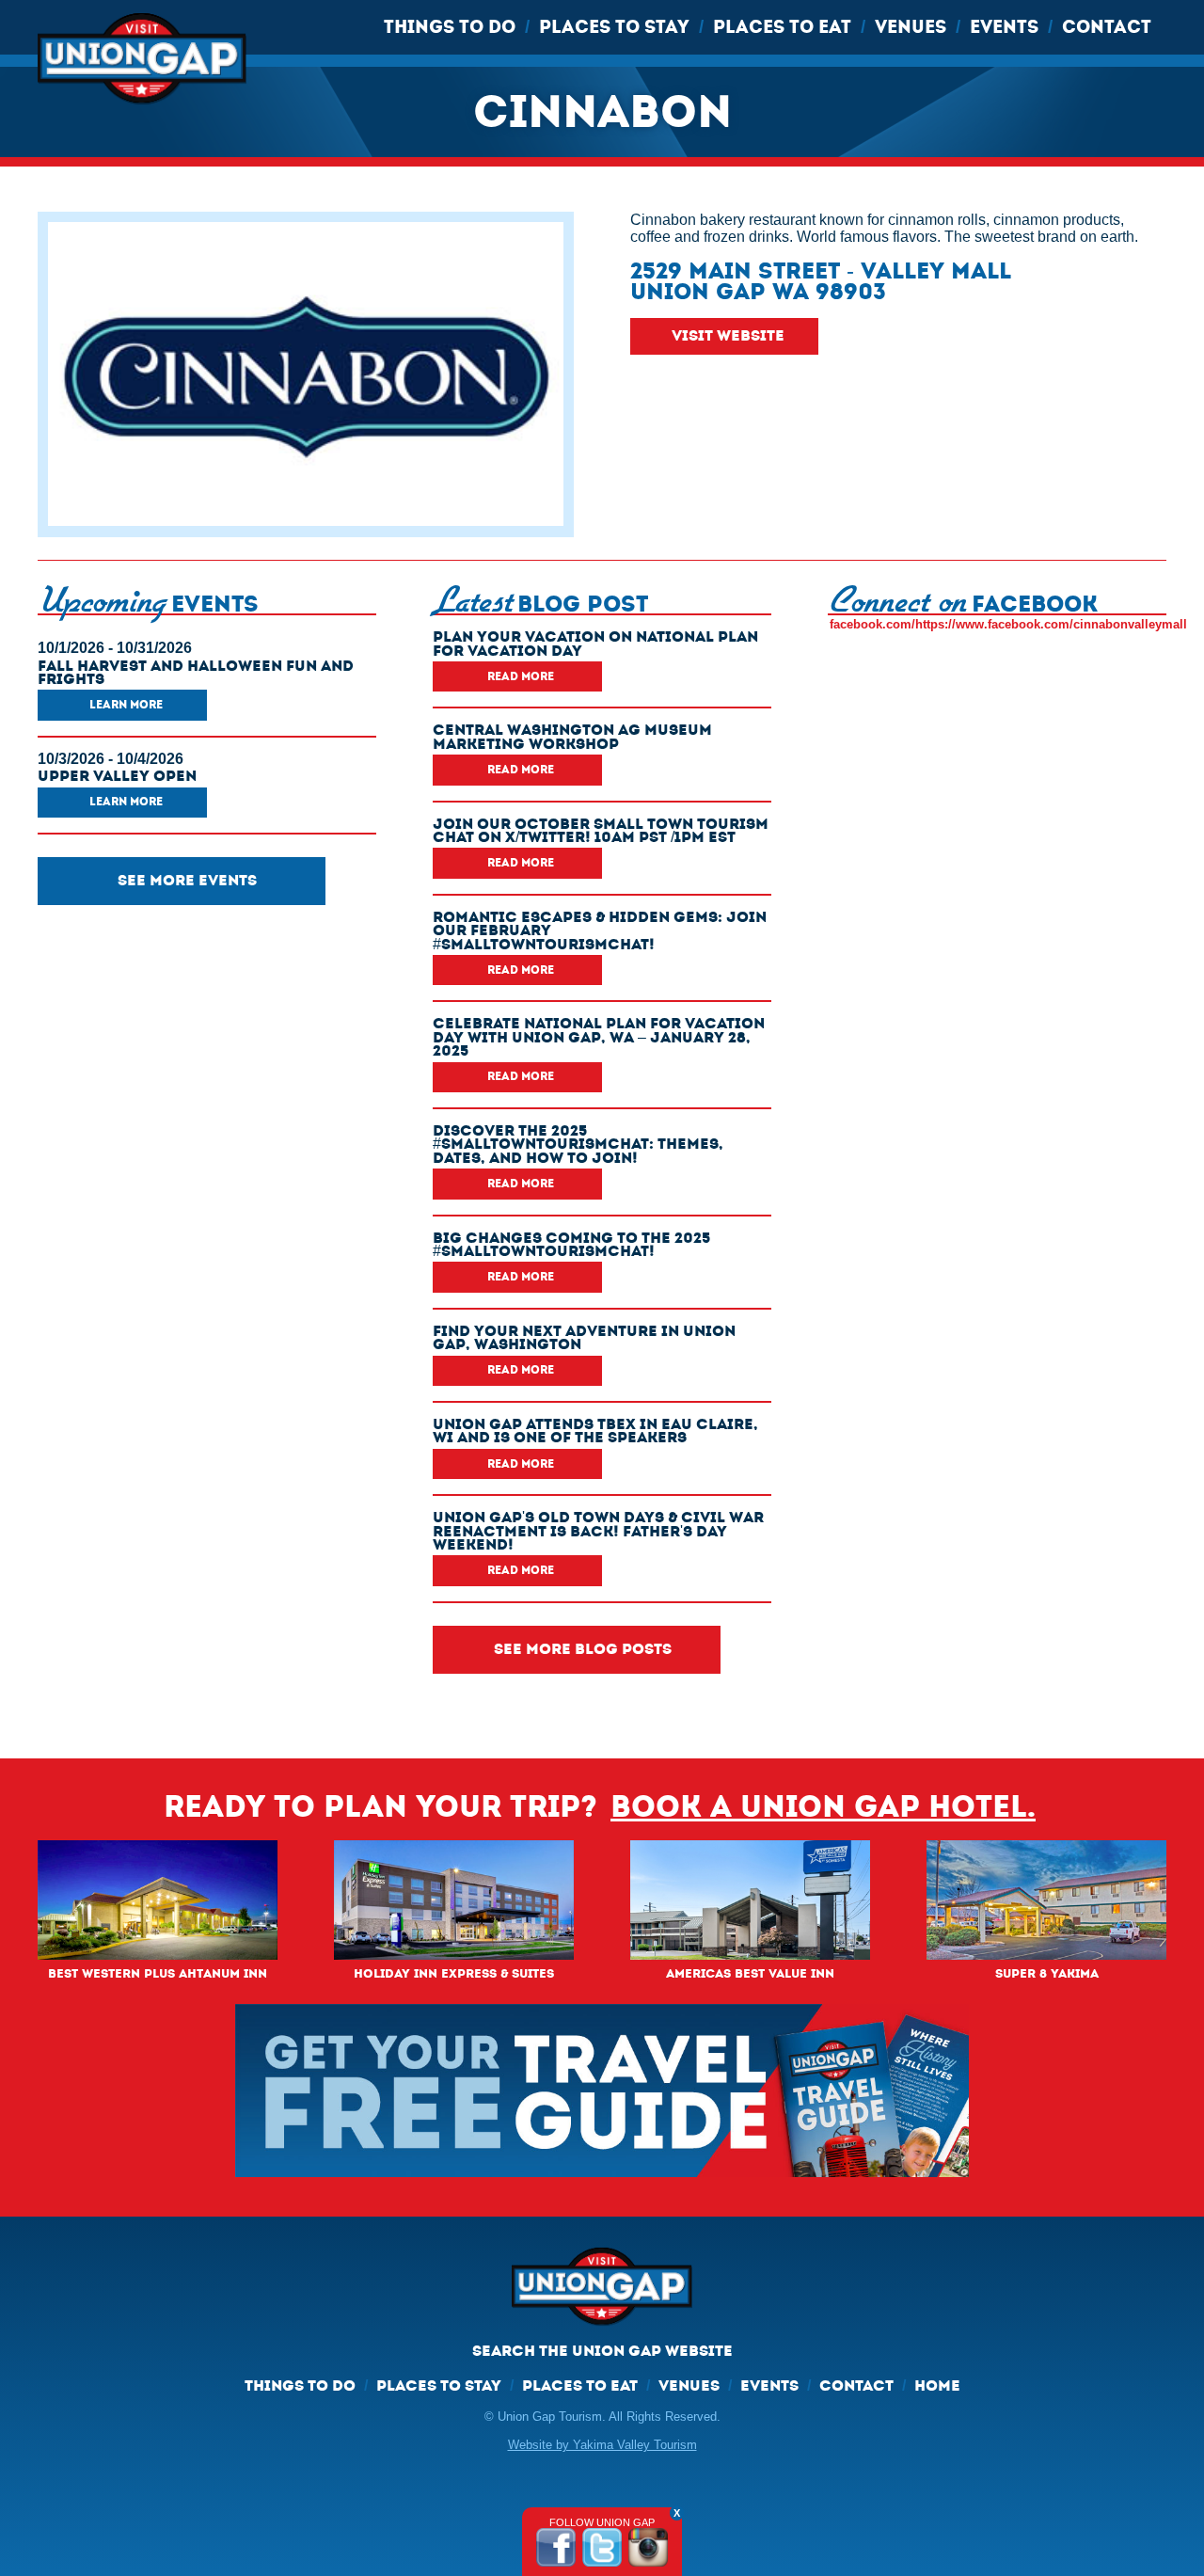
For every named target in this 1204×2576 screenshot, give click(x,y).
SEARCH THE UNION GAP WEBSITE (602, 2351)
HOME (937, 2385)
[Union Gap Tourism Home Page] (602, 2295)
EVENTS (1004, 27)
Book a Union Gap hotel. (823, 1807)
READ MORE (521, 676)
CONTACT (1107, 27)
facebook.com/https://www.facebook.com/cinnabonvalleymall (1008, 624)
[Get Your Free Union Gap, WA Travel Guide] (602, 2090)
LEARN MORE (126, 705)
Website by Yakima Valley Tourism (602, 2445)
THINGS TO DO (450, 27)
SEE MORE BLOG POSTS (583, 1649)
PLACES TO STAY (614, 27)
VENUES (911, 27)
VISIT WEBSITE (728, 335)
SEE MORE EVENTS (187, 880)
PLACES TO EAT (782, 27)
